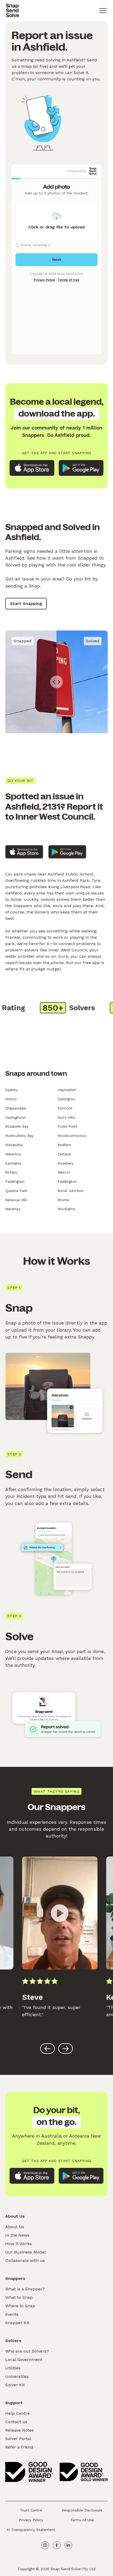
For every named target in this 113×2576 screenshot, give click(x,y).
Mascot (64, 1172)
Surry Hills (66, 1117)
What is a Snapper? (25, 2289)
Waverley (13, 1209)
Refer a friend (19, 2447)
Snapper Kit (17, 2323)
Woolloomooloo (72, 1136)
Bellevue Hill (16, 1200)
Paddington (15, 1181)
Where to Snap (20, 2306)
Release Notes (19, 2430)
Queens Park (16, 1191)
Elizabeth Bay (17, 1126)
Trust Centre (31, 2510)
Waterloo (13, 1154)
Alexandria (14, 1145)
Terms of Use (82, 2520)
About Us (15, 2227)
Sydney (11, 1090)
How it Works (19, 2244)
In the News (17, 2235)
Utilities (13, 2368)
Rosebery (66, 1163)
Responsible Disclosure (82, 2510)
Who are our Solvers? (27, 2351)
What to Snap (19, 2297)
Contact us (16, 2422)
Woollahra (66, 1209)
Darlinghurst (16, 1117)
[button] (103, 11)
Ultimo (11, 1099)
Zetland (64, 1154)
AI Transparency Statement (31, 2530)
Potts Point (68, 1126)
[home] (12, 11)
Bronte (63, 1200)
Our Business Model (25, 2252)
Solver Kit (15, 2385)
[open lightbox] (60, 1913)
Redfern (64, 1145)
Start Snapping (26, 603)
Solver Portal (18, 2439)
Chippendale (16, 1108)
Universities (17, 2376)
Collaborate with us (25, 2260)
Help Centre (17, 2413)
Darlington (66, 1099)
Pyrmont (65, 1108)
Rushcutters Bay (19, 1136)
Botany (11, 1172)
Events (12, 2314)
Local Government (24, 2360)
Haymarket (67, 1090)
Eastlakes (13, 1163)
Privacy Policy (31, 2520)
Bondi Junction (71, 1191)
